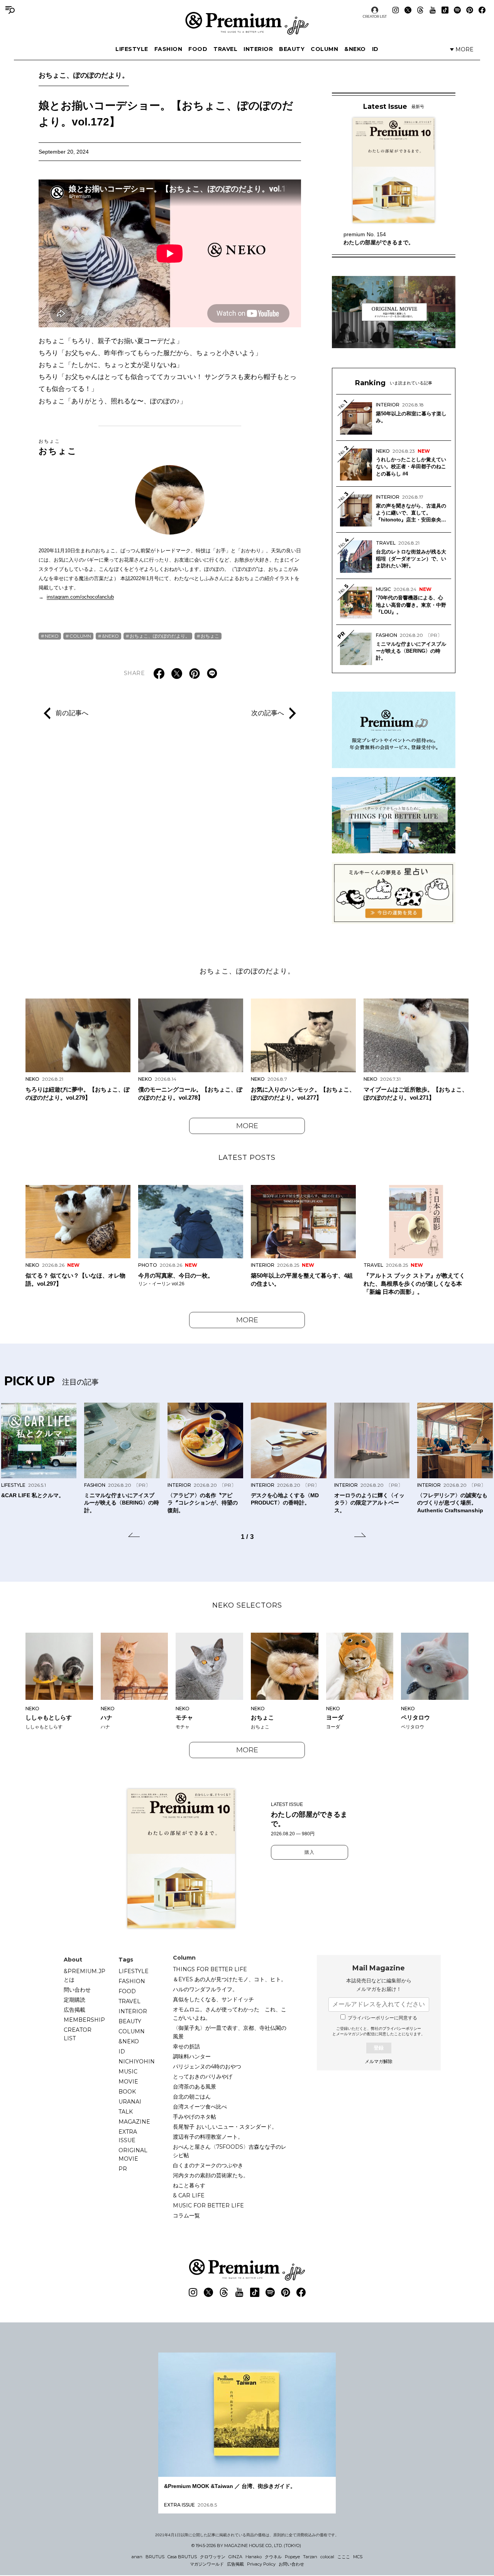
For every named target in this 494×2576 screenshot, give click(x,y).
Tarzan (310, 2557)
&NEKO (355, 49)
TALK (126, 2112)
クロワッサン (213, 2557)
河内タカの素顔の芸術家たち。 (211, 2175)
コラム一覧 (186, 2215)
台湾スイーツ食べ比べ (200, 2107)
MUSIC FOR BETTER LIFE (208, 2205)
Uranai (130, 2102)
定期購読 (74, 2000)
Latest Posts (247, 1158)
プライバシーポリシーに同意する (382, 2018)
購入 (310, 1852)
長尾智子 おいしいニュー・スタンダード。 (225, 2127)
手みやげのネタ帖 (195, 2117)
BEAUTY (292, 49)
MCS (358, 2557)
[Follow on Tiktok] (445, 10)
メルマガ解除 (379, 2061)
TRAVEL (225, 49)
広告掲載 (74, 2010)
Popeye (292, 2557)
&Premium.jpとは (85, 1975)
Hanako (254, 2557)
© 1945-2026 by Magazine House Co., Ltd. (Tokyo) (246, 2546)
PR (123, 2169)
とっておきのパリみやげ (203, 2077)
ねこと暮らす (189, 2185)
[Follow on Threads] (420, 10)
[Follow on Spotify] (457, 10)
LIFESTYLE (132, 49)
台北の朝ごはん (192, 2097)
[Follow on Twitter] (408, 10)
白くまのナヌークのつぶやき (208, 2165)
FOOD (198, 49)
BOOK (127, 2092)
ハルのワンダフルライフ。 (205, 1989)
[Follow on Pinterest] (470, 10)
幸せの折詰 (186, 2046)
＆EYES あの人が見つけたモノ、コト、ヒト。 (230, 1979)
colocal (327, 2557)
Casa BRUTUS (182, 2557)
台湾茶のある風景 (195, 2087)
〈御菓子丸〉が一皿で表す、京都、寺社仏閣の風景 (230, 2032)
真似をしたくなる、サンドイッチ (213, 1999)
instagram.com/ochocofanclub (80, 597)
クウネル (273, 2557)
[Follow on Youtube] (433, 10)
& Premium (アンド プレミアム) (247, 23)
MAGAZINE (134, 2122)
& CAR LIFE (189, 2195)
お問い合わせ (291, 2564)
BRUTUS (155, 2557)
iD (375, 49)
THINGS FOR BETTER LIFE (210, 1969)
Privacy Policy (261, 2564)
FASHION (168, 49)
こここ (344, 2557)
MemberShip (84, 2020)
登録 (379, 2048)
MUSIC (128, 2072)
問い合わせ (77, 1990)
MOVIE (128, 2082)
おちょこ (58, 447)
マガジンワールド (207, 2564)
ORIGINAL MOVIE (133, 2155)
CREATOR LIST (375, 16)
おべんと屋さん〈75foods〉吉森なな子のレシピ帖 (230, 2151)
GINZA (235, 2557)
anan (137, 2557)
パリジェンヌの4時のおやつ (207, 2067)
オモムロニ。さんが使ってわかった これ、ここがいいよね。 (230, 2014)
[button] (134, 1536)
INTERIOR (258, 49)
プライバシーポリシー (402, 2028)
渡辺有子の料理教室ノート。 (208, 2137)
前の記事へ (72, 713)
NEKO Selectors (247, 1605)
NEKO (52, 636)
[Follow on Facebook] (482, 10)
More (247, 1126)
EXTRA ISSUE (128, 2136)
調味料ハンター (192, 2056)
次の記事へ (268, 713)
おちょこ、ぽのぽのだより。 (84, 75)
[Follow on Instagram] (396, 10)
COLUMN (324, 49)
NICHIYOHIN (137, 2061)
